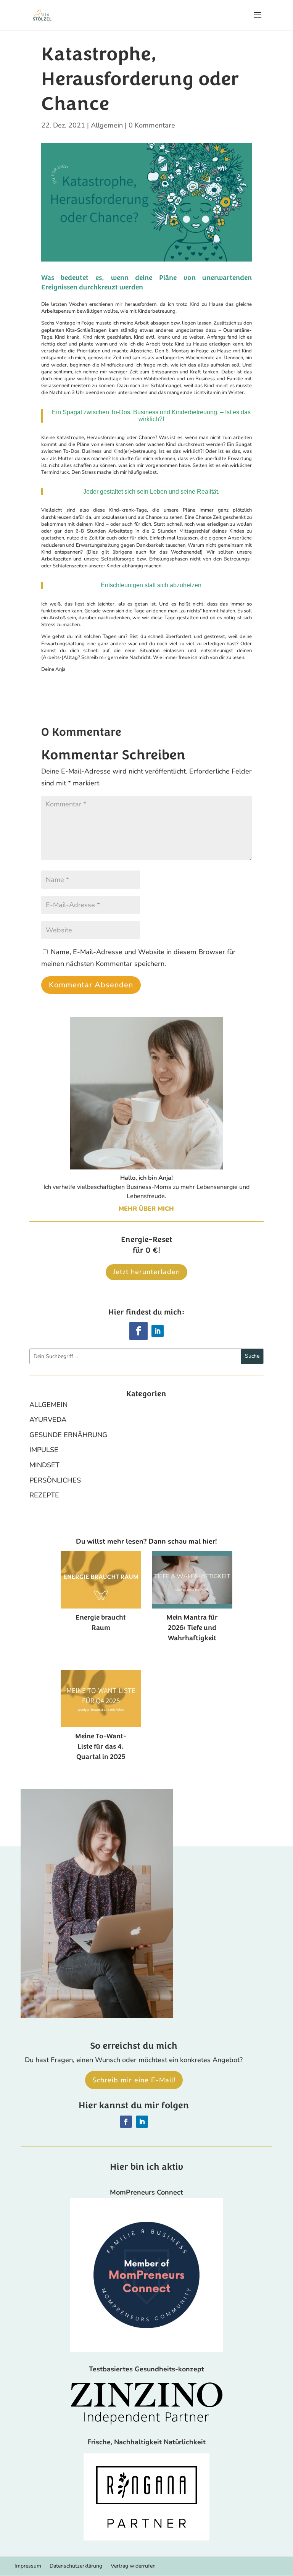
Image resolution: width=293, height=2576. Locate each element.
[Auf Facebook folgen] (138, 1331)
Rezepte (44, 1495)
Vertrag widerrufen (133, 2566)
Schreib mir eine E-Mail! (134, 2080)
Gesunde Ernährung (68, 1435)
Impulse (44, 1450)
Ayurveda (48, 1420)
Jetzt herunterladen (146, 1272)
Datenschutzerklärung (76, 2566)
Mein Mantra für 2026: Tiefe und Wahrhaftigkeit (192, 1628)
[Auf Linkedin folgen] (158, 1331)
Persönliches (55, 1480)
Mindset (44, 1465)
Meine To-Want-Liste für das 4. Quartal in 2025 (101, 1746)
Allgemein (107, 125)
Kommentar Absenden (91, 985)
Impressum (28, 2566)
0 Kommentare (152, 125)
